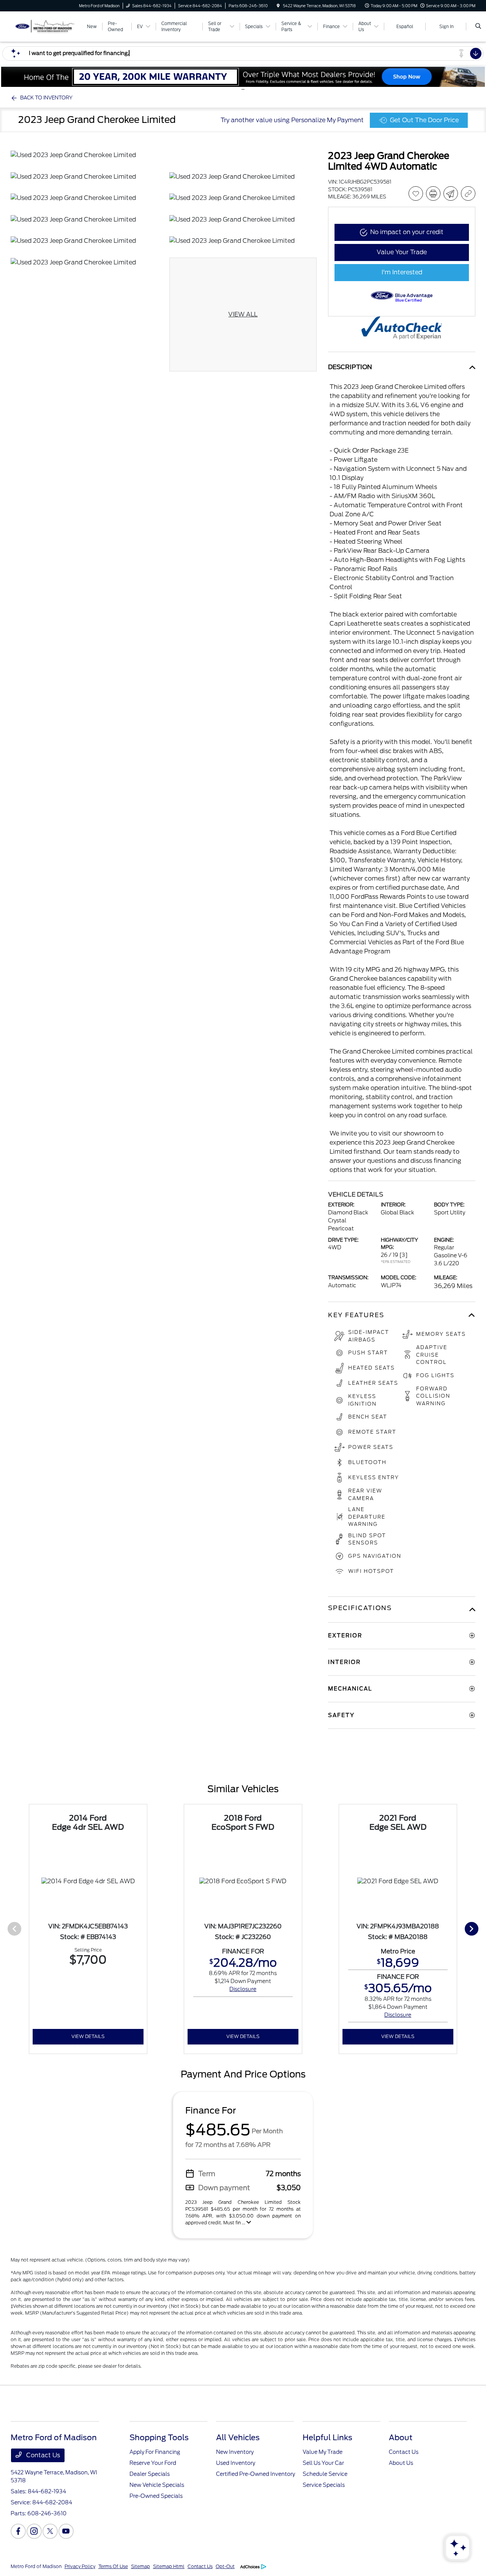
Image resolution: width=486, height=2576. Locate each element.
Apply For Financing (155, 2452)
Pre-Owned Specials (156, 2496)
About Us (401, 2463)
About (401, 2438)
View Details (88, 2036)
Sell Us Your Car (323, 2463)
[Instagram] (34, 2531)
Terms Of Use (113, 2566)
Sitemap (140, 2566)
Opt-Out (225, 2566)
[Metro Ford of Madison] (45, 26)
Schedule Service (325, 2474)
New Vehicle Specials (157, 2485)
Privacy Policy (80, 2566)
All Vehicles (238, 2438)
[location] (278, 6)
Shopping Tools (159, 2438)
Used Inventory (236, 2463)
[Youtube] (66, 2531)
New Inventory (235, 2452)
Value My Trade (323, 2452)
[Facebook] (18, 2531)
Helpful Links (327, 2438)
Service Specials (324, 2485)
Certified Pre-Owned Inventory (256, 2474)
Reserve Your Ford (153, 2463)
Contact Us (42, 2455)
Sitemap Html (169, 2566)
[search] (478, 27)
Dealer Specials (150, 2474)
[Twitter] (50, 2531)
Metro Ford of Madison (36, 2566)
